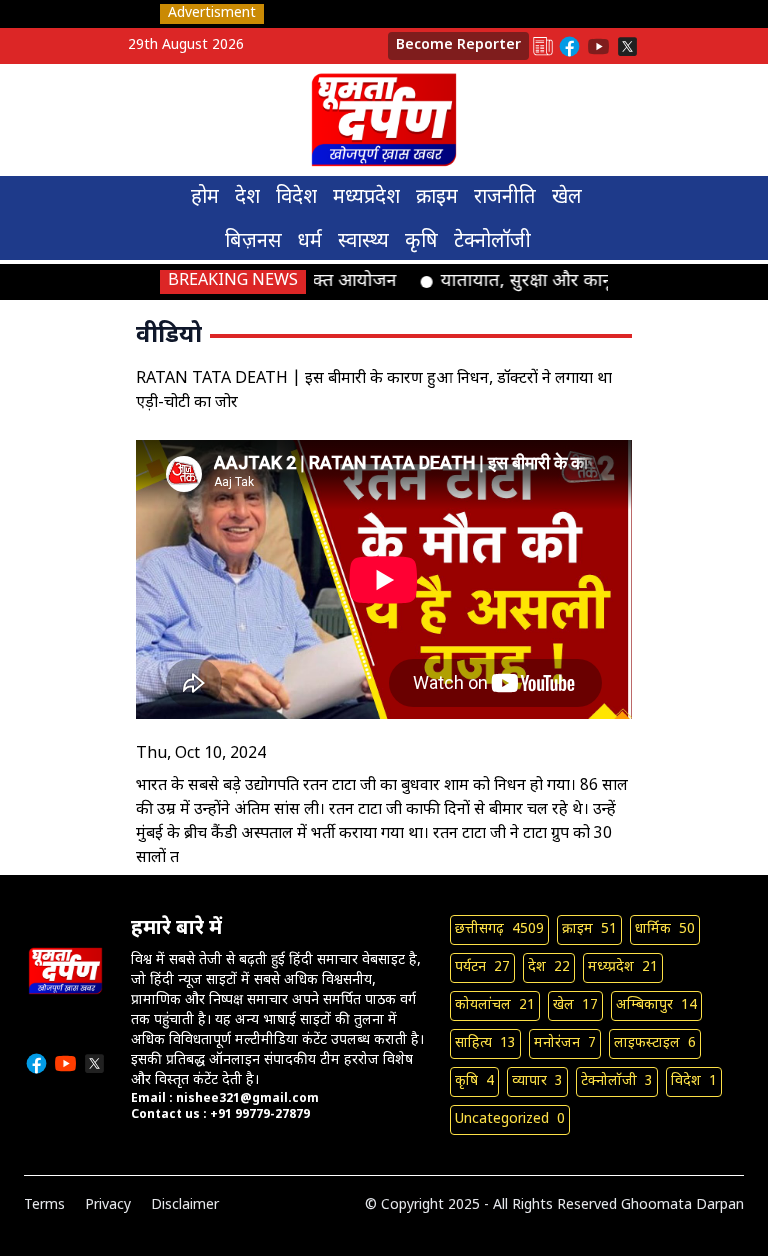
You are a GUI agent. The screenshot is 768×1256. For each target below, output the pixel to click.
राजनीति (505, 198)
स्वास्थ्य (363, 242)
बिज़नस (253, 242)
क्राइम (437, 198)
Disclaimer (185, 1205)
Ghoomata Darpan (682, 1205)
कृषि (421, 242)
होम (205, 198)
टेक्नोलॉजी (492, 242)
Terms (44, 1205)
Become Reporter (458, 45)
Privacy (108, 1205)
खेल (567, 198)
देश (247, 198)
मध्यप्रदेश (366, 198)
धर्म (310, 242)
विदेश (296, 198)
